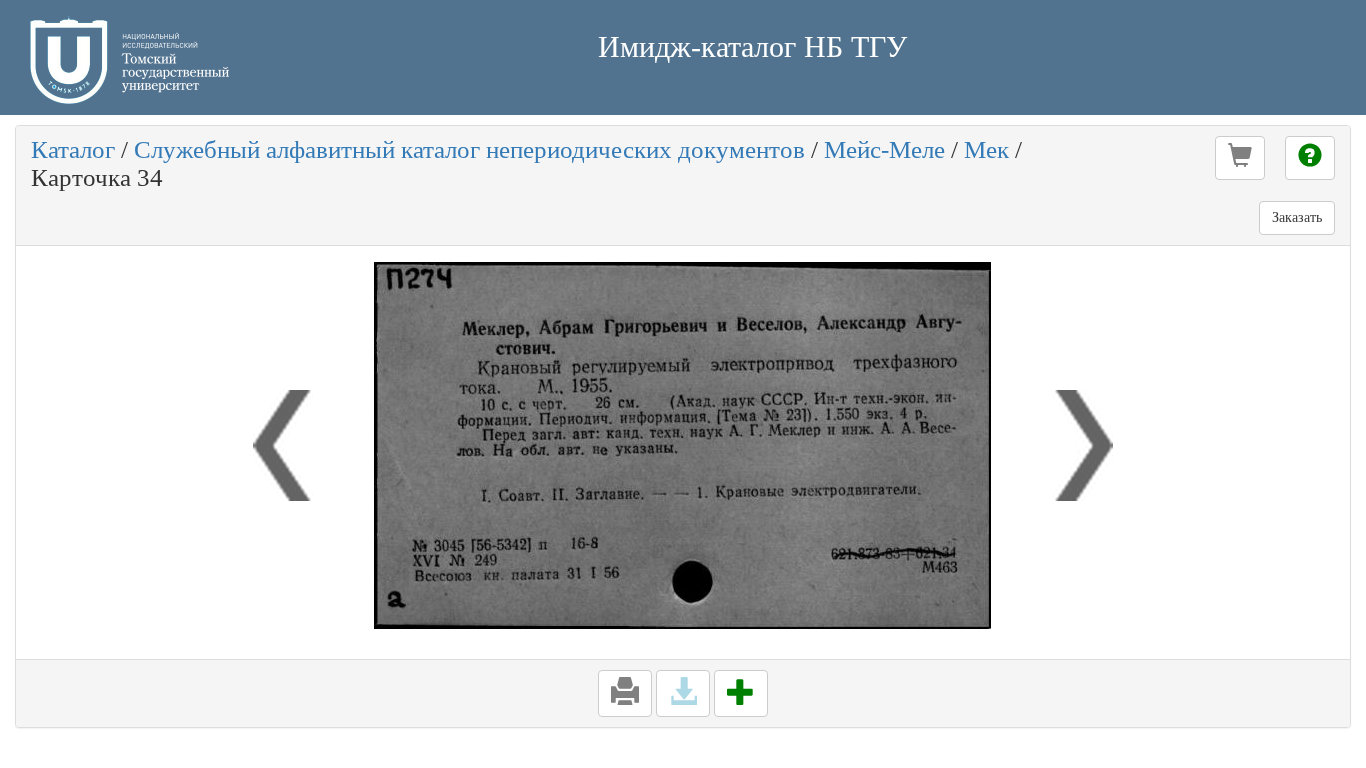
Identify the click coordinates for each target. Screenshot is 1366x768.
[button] (1240, 158)
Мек (986, 149)
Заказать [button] (1297, 217)
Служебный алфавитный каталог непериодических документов (469, 149)
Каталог (73, 149)
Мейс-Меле (884, 149)
